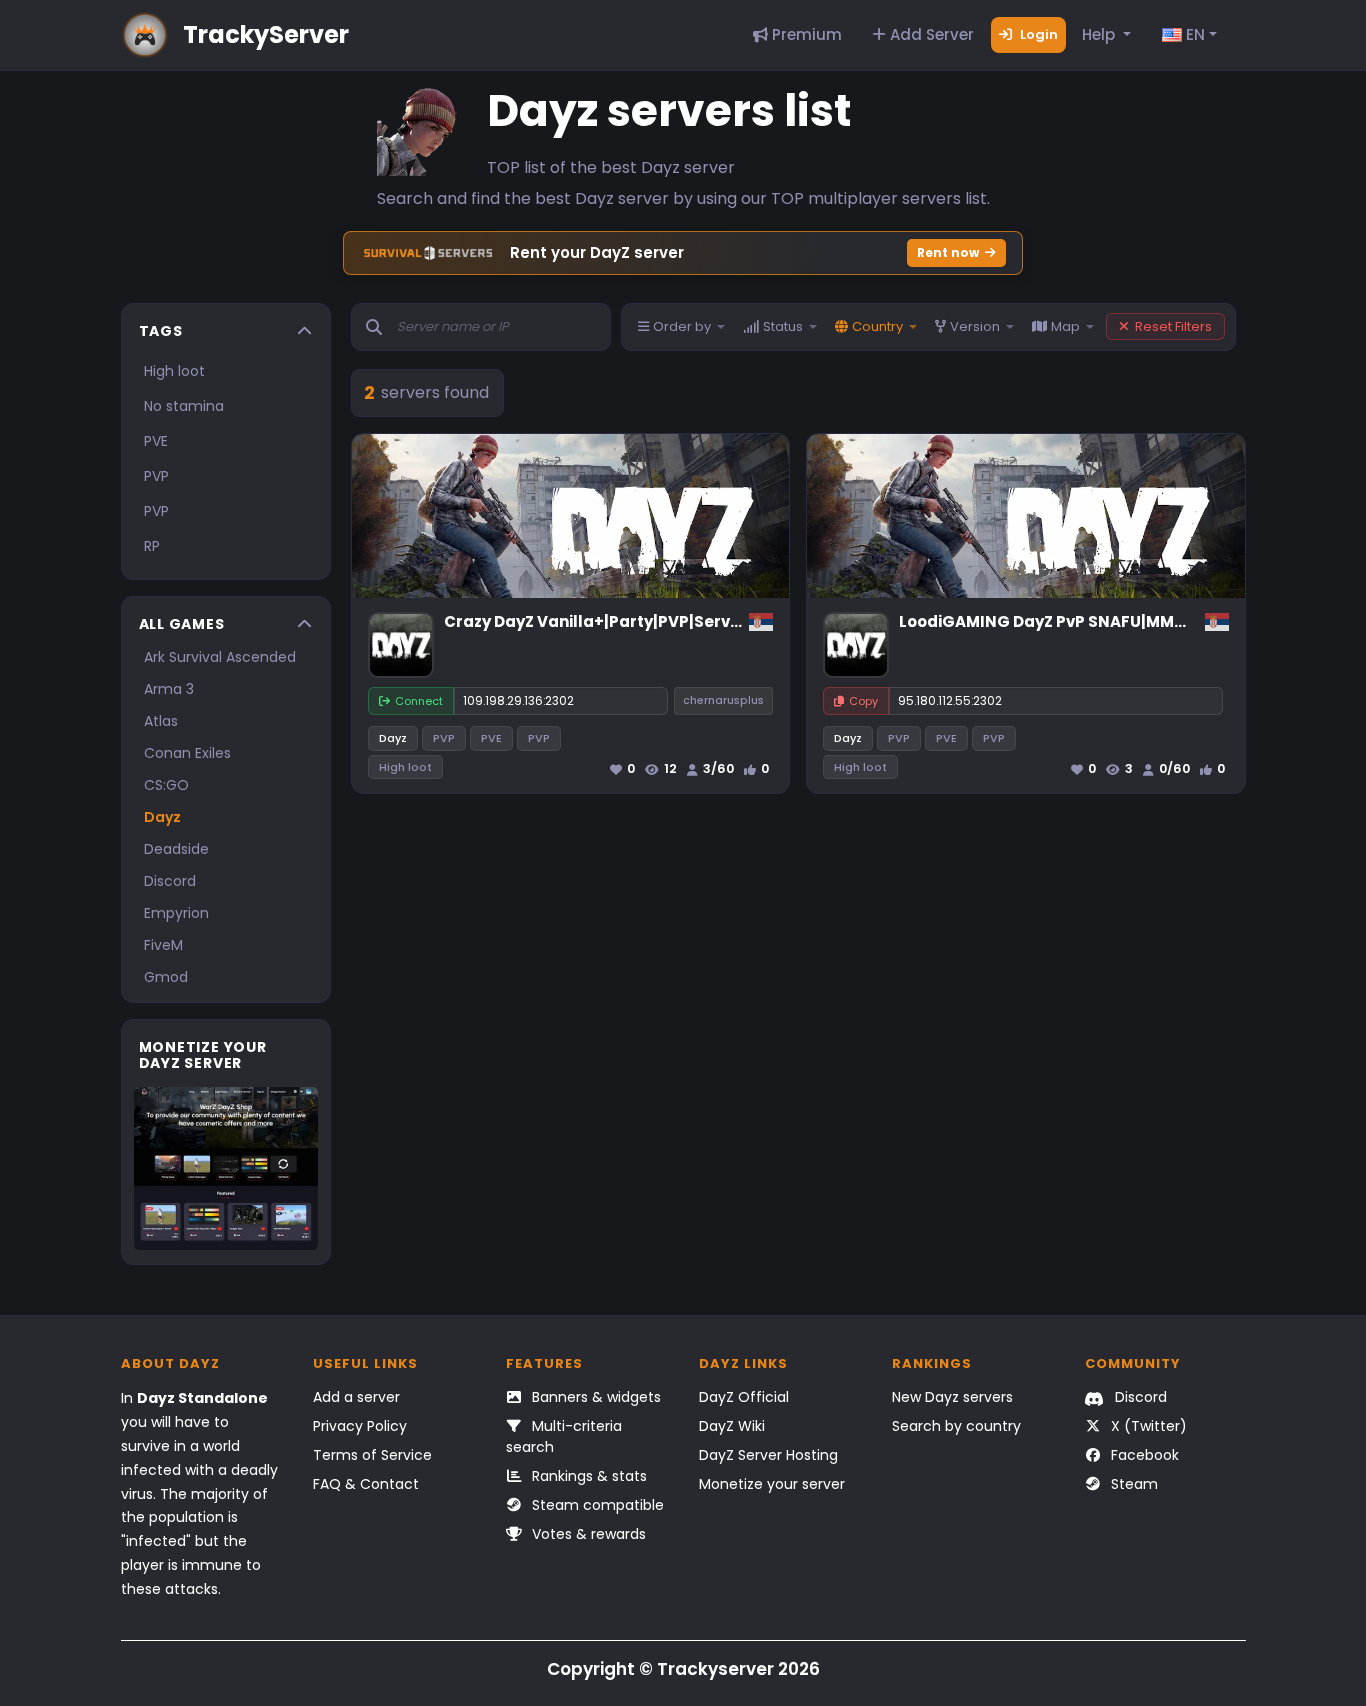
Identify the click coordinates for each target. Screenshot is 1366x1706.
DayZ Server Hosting (768, 1455)
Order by (682, 326)
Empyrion (176, 913)
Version (975, 326)
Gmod (166, 977)
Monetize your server (772, 1484)
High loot (174, 371)
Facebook (1143, 1455)
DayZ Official (744, 1397)
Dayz (162, 817)
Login (1037, 34)
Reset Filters (1173, 326)
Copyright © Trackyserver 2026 (683, 1669)
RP (152, 546)
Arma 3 (169, 689)
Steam (1132, 1484)
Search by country (956, 1426)
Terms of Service (372, 1455)
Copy (863, 701)
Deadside (176, 849)
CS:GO (166, 785)
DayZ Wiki (732, 1426)
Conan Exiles (187, 753)
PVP (156, 476)
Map (1065, 326)
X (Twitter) (1147, 1426)
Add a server (356, 1397)
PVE (156, 441)
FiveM (163, 945)
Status (783, 326)
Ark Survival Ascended (220, 657)
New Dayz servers (952, 1397)
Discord (170, 881)
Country (877, 326)
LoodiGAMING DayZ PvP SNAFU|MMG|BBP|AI (1071, 621)
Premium (805, 34)
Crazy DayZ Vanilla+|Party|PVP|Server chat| (618, 621)
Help (1100, 34)
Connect (419, 701)
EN (1193, 34)
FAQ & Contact (366, 1484)
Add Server (930, 34)
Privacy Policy (360, 1426)
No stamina (184, 406)
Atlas (161, 721)
